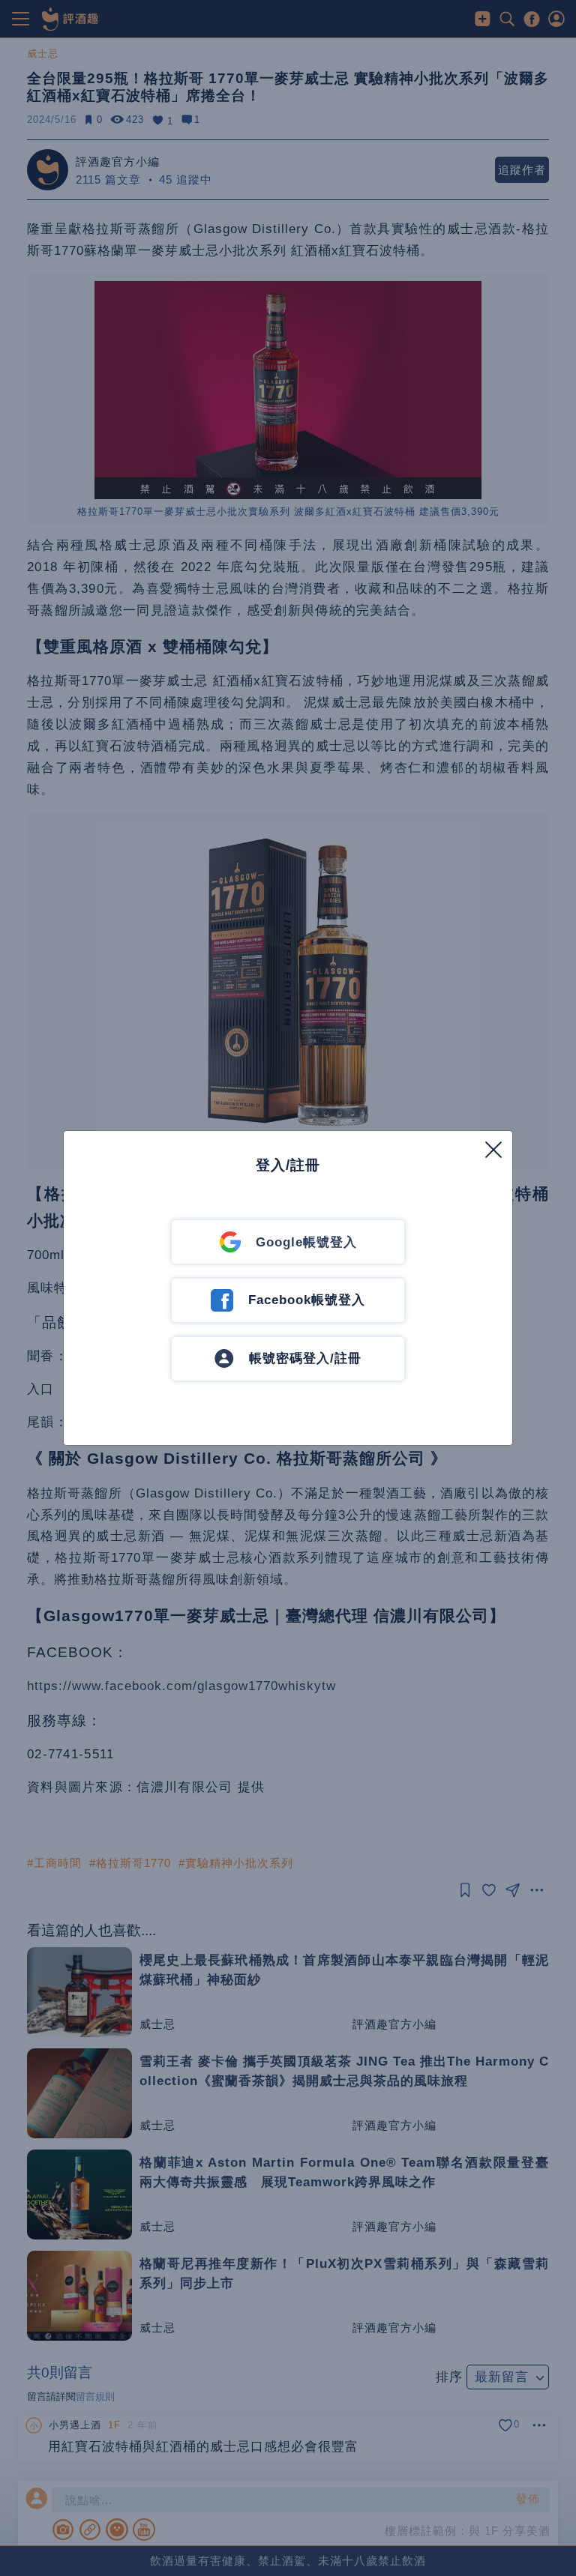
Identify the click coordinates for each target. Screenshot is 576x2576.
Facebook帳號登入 (307, 1300)
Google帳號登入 (306, 1242)
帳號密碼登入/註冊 (305, 1358)
